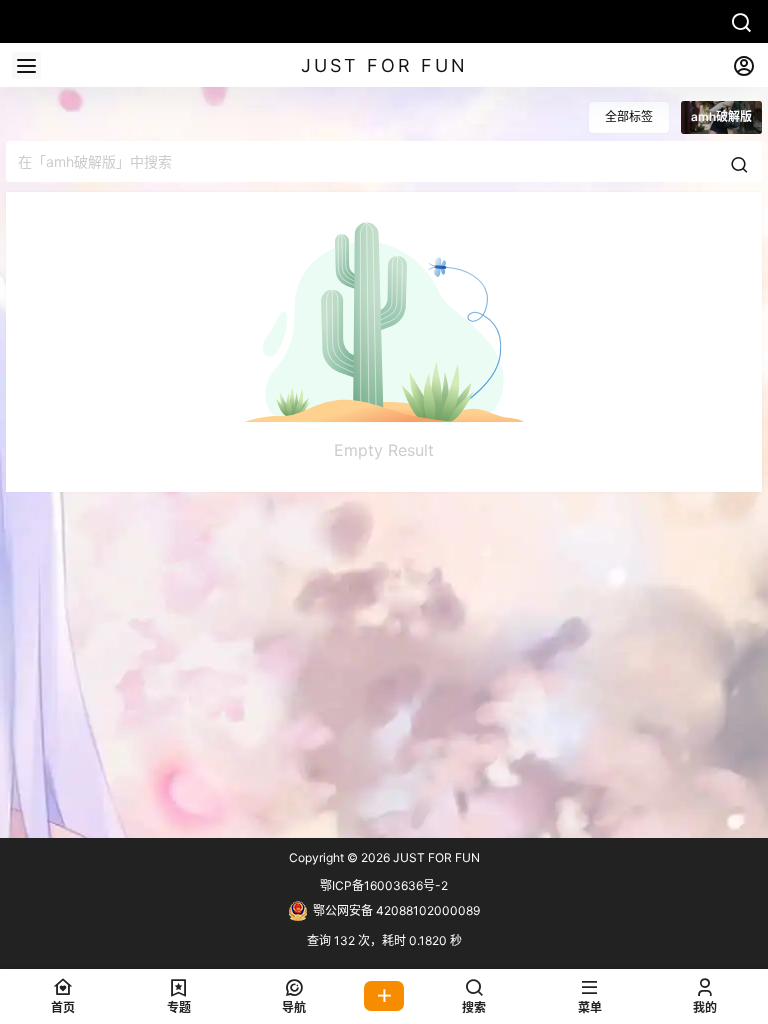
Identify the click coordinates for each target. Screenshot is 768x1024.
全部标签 (629, 116)
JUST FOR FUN (435, 857)
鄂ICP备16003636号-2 (384, 885)
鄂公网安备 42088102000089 (396, 910)
